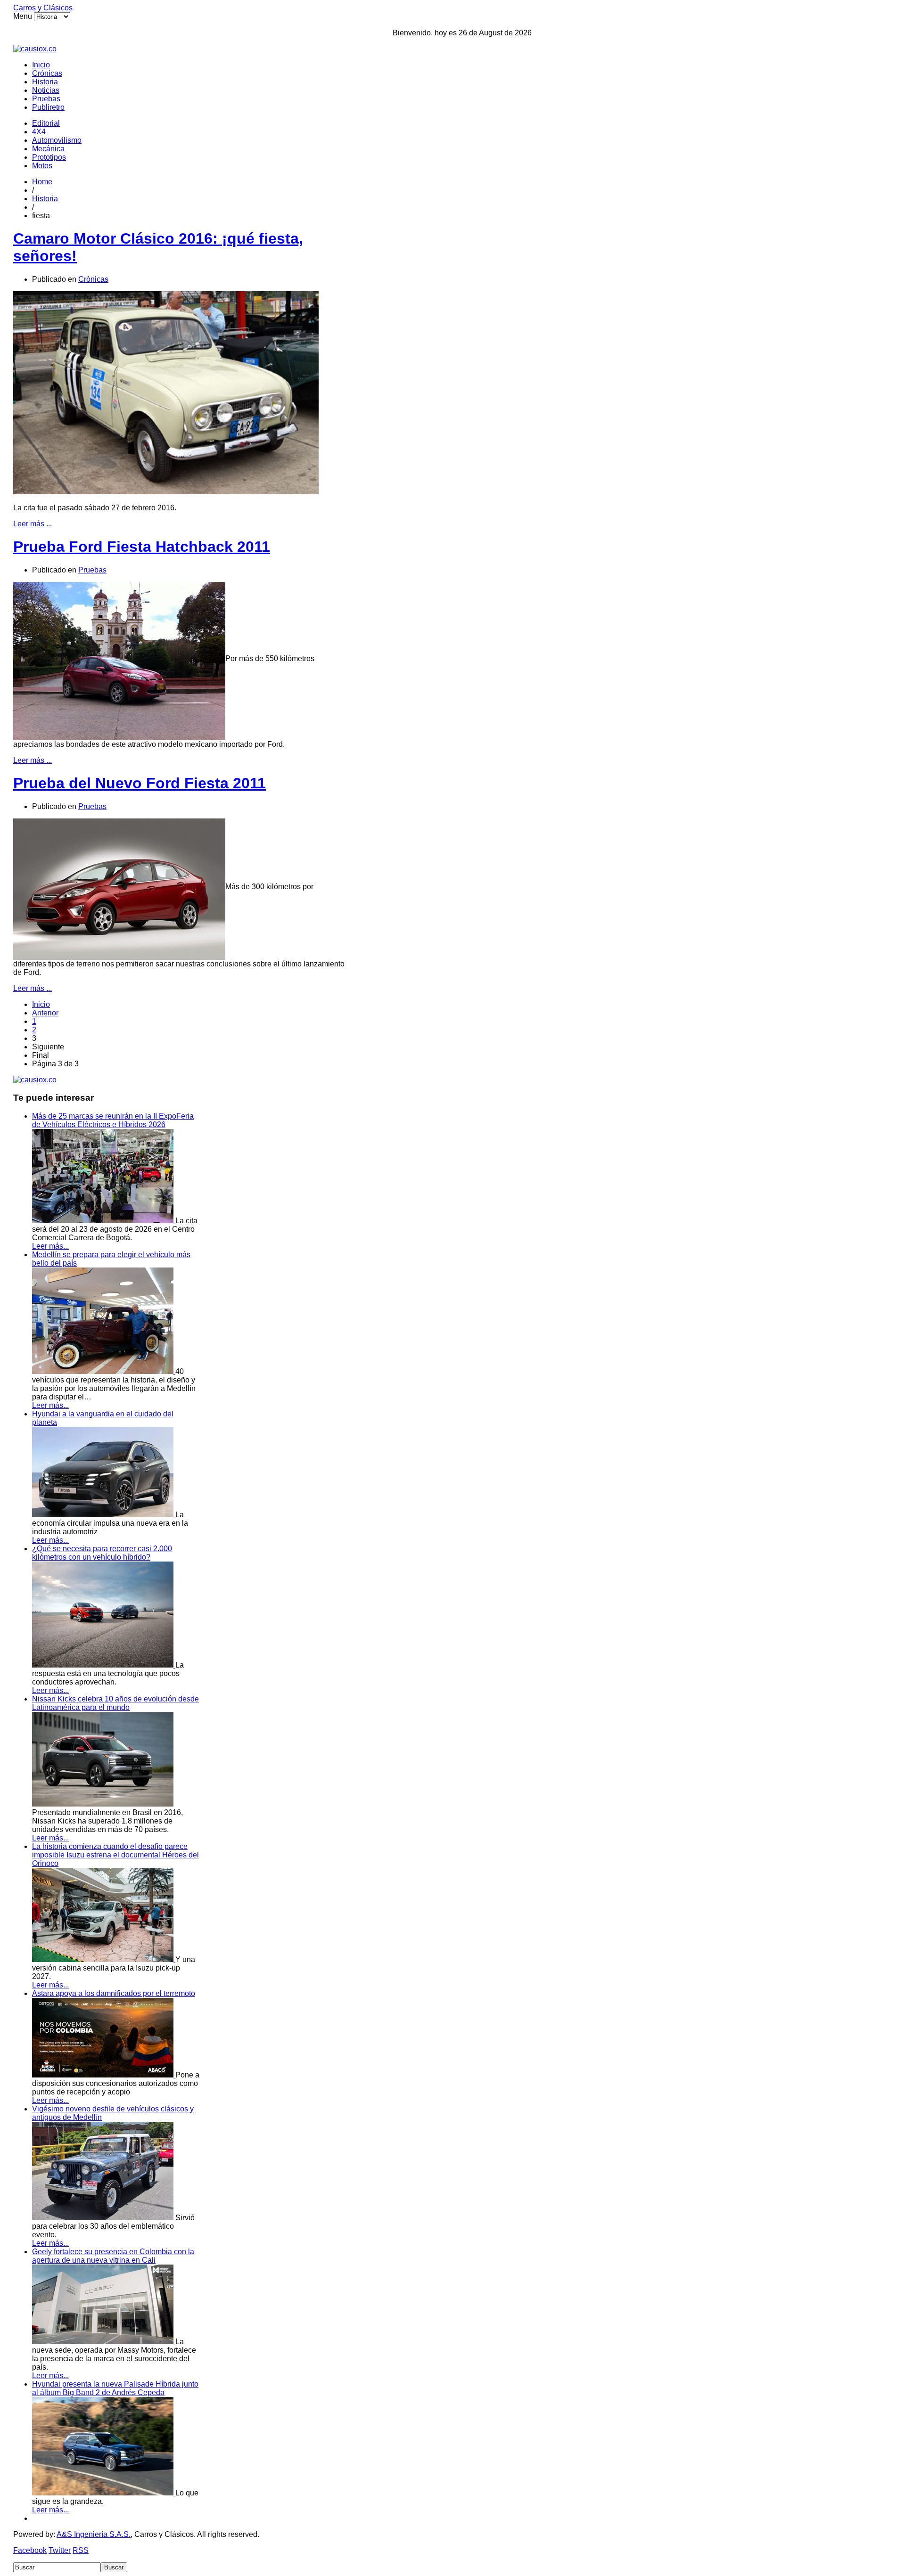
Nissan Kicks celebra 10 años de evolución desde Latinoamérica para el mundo (115, 1703)
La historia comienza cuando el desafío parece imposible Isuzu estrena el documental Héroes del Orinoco (115, 1855)
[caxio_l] (35, 1080)
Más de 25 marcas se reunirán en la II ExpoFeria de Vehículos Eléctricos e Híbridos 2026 (113, 1120)
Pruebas (46, 99)
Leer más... (50, 1246)
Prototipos (49, 157)
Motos (42, 166)
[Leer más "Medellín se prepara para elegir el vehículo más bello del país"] (104, 1371)
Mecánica (48, 149)
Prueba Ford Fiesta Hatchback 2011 (142, 547)
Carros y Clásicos (43, 8)
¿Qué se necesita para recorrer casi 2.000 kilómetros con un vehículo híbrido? (102, 1553)
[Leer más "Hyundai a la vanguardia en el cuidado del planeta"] (104, 1515)
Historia (45, 82)
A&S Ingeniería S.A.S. (94, 2534)
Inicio (41, 65)
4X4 (39, 132)
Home (42, 182)
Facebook (30, 2550)
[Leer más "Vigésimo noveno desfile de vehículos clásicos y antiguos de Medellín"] (104, 2218)
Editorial (46, 123)
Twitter (60, 2550)
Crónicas (47, 73)
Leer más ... (33, 524)
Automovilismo (57, 140)
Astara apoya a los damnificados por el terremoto (114, 1993)
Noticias (46, 90)
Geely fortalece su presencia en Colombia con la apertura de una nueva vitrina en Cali (113, 2256)
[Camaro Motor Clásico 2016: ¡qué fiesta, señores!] (166, 492)
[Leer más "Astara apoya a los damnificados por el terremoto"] (104, 2075)
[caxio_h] (35, 49)
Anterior (45, 1013)
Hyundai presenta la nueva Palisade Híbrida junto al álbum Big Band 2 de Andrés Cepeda (115, 2388)
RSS (81, 2550)
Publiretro (48, 107)
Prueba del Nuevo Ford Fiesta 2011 (140, 783)
